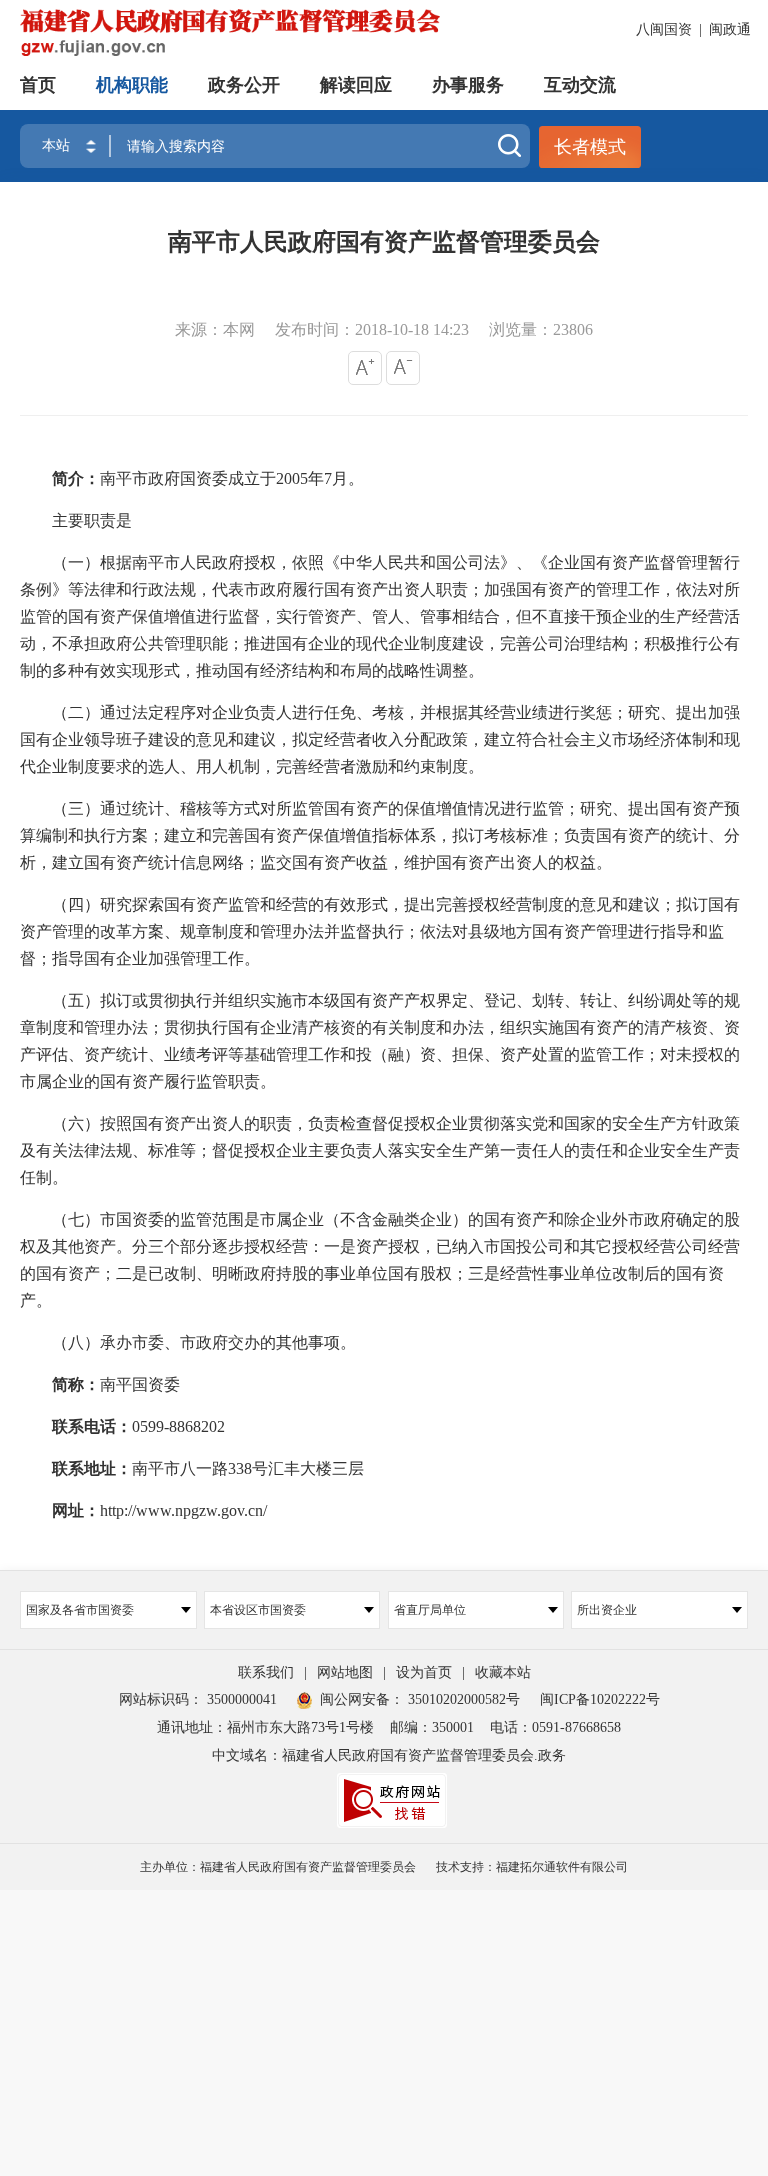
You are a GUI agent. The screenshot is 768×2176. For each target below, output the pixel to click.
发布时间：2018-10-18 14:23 (372, 329)
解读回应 (356, 85)
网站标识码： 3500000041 (198, 1699)
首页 (38, 85)
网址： (68, 1511)
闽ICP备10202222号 (600, 1699)
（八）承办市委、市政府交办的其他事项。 (188, 1343)
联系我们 (266, 1672)
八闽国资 (664, 29)
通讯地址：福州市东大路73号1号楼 (265, 1727)
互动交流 (580, 85)
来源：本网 (215, 329)
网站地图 (345, 1672)
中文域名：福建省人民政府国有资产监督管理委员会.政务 (389, 1755)
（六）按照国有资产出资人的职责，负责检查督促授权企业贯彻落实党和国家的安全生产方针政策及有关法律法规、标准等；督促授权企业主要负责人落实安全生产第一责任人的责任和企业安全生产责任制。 (380, 1151)
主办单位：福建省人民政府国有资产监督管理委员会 (278, 1867)
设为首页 (424, 1672)
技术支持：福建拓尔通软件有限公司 (532, 1867)
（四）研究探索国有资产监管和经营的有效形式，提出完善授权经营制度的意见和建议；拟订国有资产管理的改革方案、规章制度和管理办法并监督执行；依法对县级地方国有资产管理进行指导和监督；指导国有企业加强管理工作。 (380, 932)
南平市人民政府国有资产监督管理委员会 (384, 242)
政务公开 (244, 85)
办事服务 (468, 85)
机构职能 (132, 85)
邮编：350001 (432, 1727)
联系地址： (84, 1469)
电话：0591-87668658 (555, 1727)
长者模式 (590, 147)
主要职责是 (76, 521)
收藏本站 (503, 1672)
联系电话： (84, 1427)
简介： (76, 479)
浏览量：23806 (541, 329)
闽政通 (730, 29)
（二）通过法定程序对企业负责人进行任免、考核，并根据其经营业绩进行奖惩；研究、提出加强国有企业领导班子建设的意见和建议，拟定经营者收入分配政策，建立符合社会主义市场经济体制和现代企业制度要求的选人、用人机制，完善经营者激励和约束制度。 (380, 740)
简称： (76, 1385)
